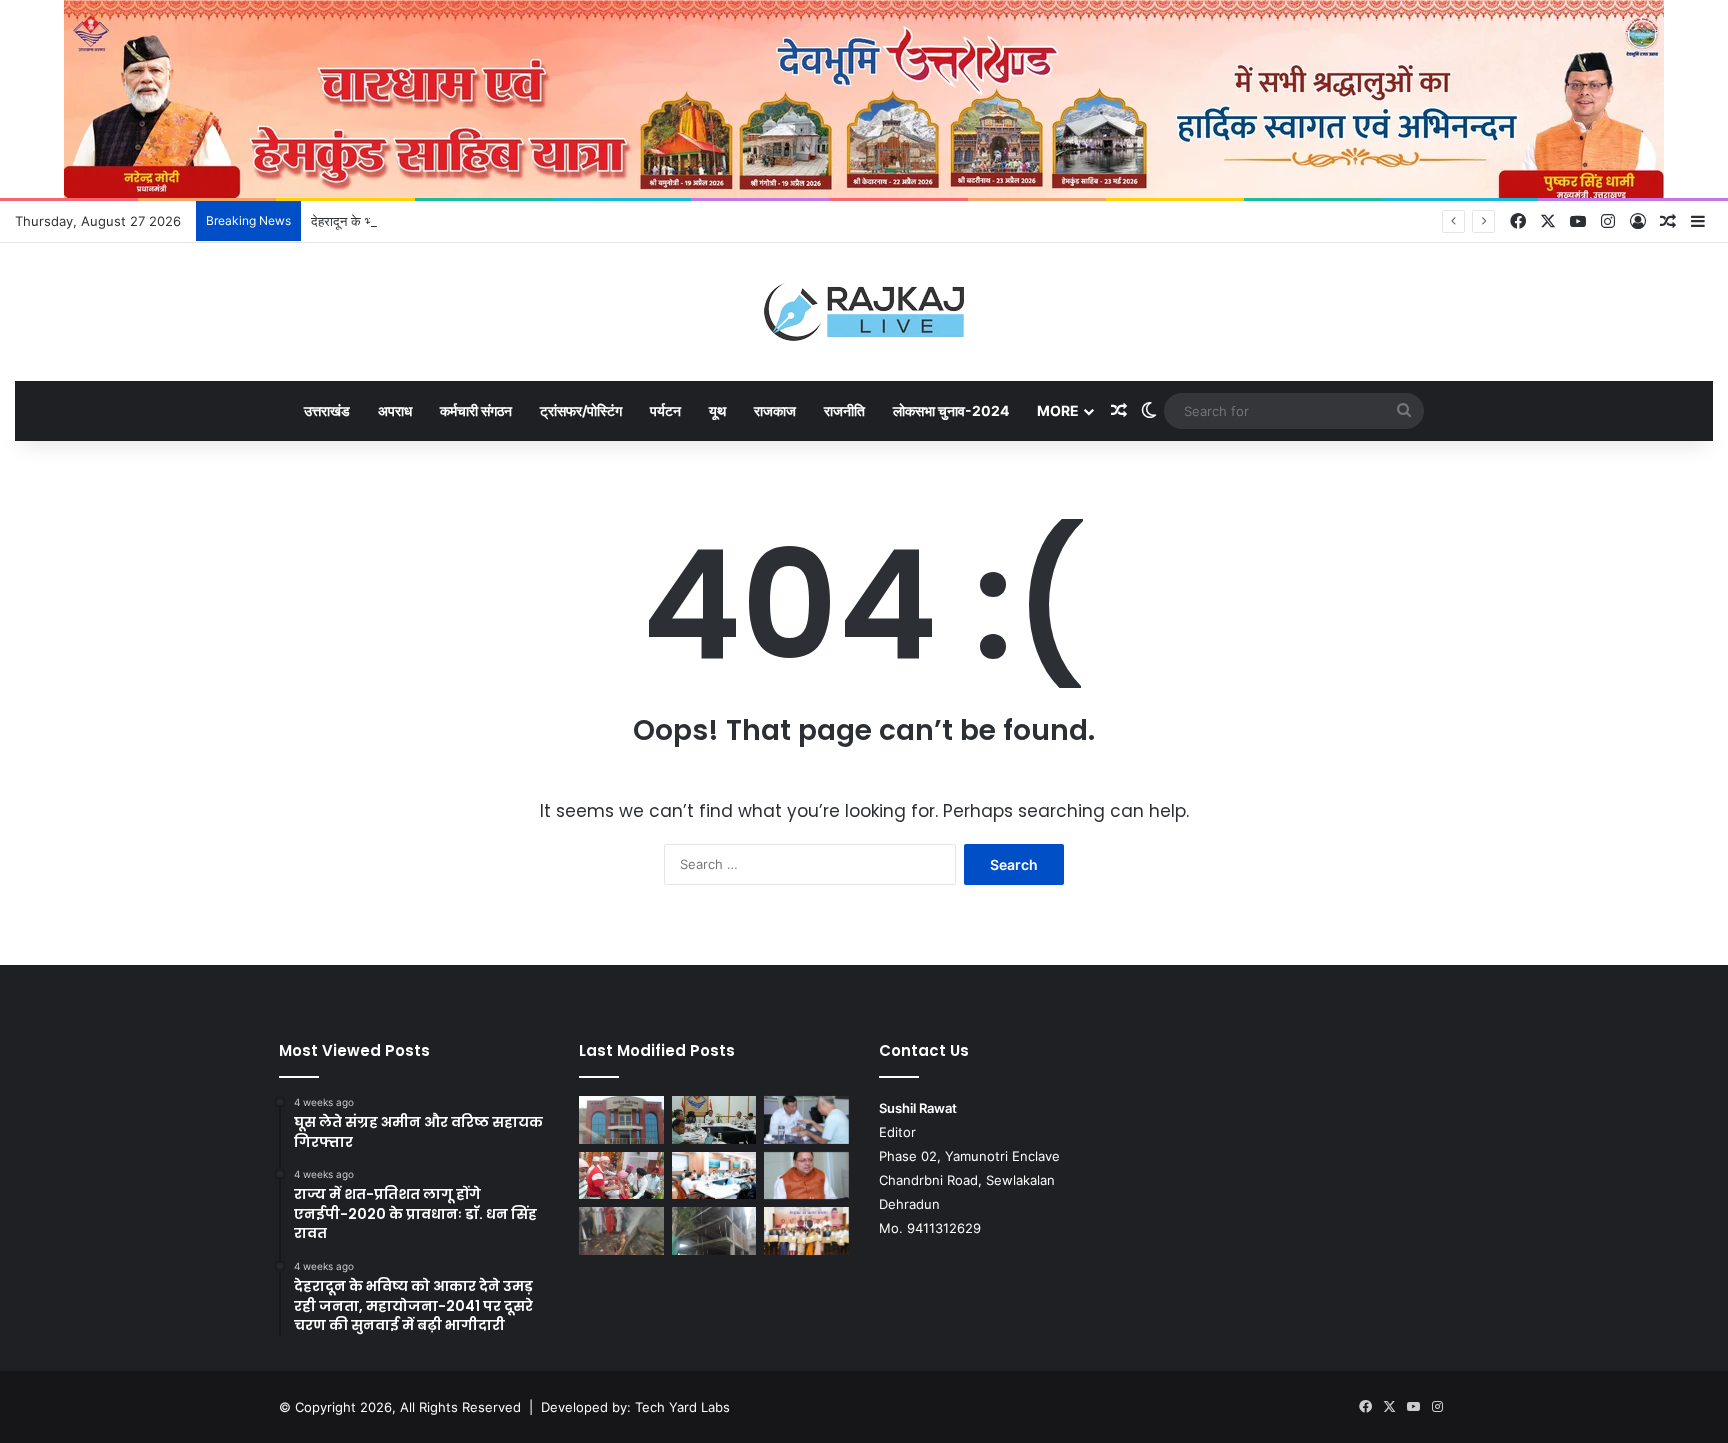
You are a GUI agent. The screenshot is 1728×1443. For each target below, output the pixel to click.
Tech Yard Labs (682, 1407)
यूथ (717, 410)
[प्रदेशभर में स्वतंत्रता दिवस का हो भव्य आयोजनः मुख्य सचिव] (714, 1176)
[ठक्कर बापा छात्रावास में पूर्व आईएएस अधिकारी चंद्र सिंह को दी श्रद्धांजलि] (621, 1231)
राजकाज (775, 410)
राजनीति (844, 410)
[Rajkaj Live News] (864, 312)
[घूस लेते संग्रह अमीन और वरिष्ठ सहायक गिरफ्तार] (621, 1120)
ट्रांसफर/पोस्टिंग (581, 410)
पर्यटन (665, 410)
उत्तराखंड (327, 410)
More (1058, 410)
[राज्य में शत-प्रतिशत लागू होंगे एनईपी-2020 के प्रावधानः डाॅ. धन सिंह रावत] (714, 1120)
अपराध (395, 410)
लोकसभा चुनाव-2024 (951, 410)
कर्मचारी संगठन (476, 410)
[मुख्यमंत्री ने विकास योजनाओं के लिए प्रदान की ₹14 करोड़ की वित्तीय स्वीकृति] (806, 1176)
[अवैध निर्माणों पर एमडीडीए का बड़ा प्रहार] (714, 1231)
